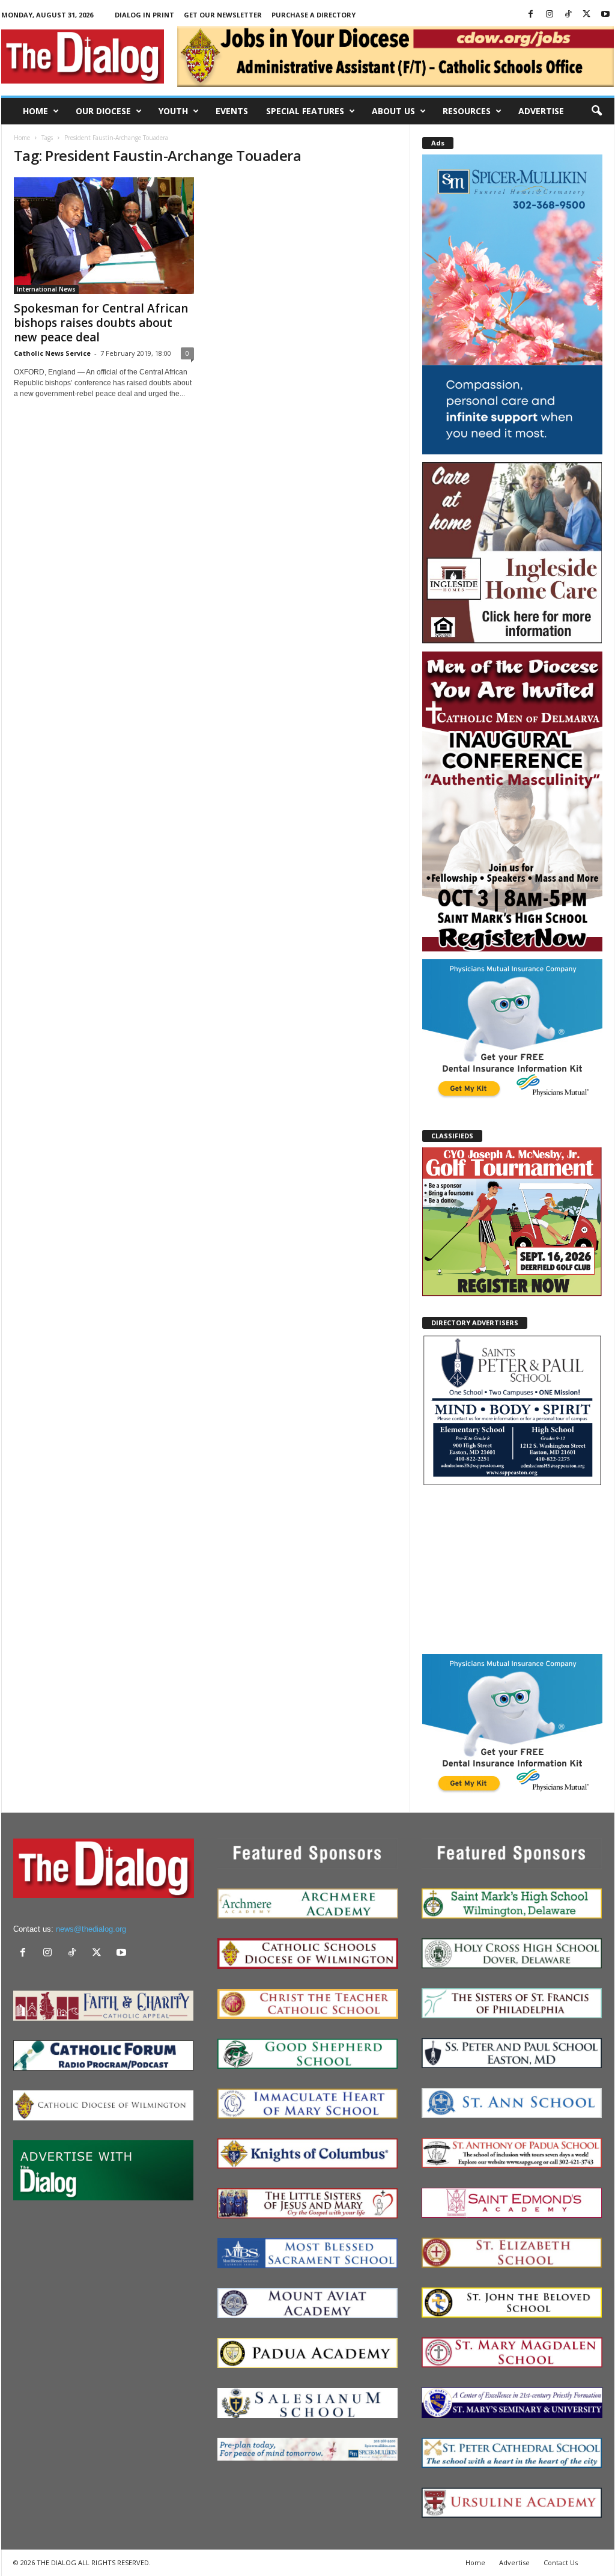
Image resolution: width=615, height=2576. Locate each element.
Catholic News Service (52, 353)
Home (35, 111)
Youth (173, 111)
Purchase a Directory (314, 15)
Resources (467, 111)
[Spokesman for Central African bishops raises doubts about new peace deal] (104, 236)
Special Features (305, 111)
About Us (393, 111)
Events (232, 111)
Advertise (541, 111)
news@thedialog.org (91, 1929)
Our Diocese (103, 111)
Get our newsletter (223, 15)
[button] (596, 111)
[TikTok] (568, 15)
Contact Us (561, 2562)
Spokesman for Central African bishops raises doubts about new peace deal (101, 323)
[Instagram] (550, 15)
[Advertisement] (512, 1569)
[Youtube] (605, 15)
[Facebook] (531, 15)
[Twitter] (587, 15)
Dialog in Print (144, 15)
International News (46, 289)
